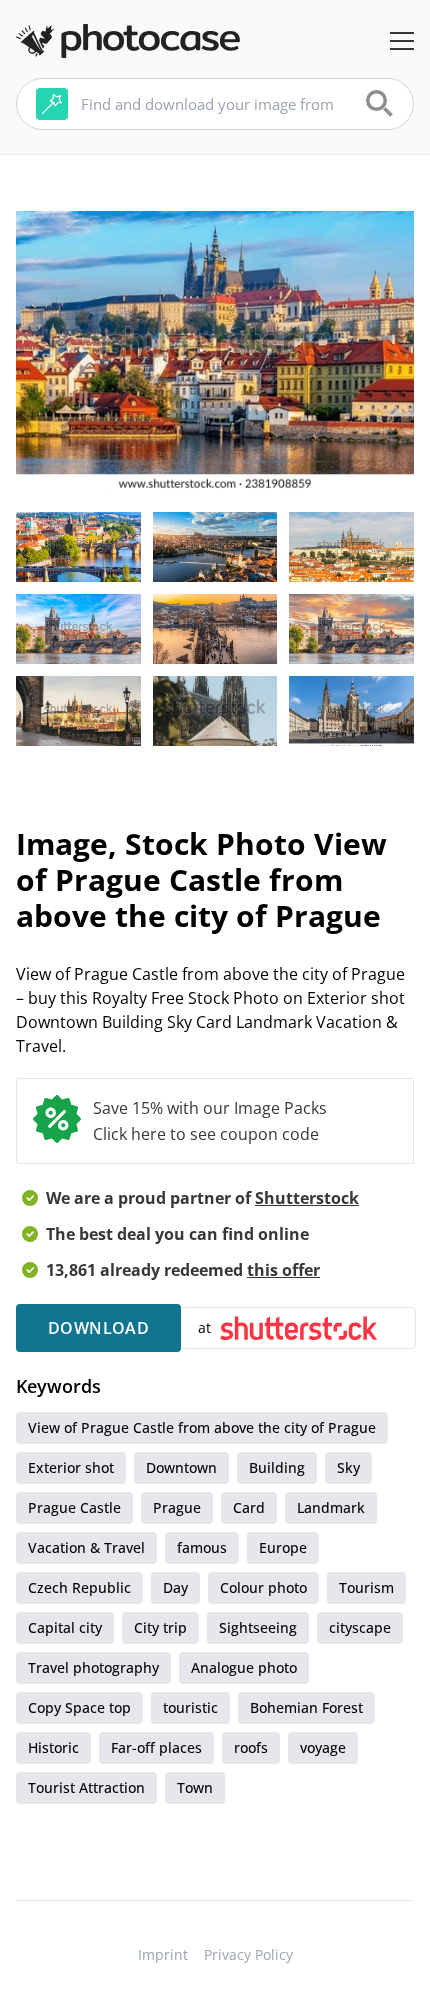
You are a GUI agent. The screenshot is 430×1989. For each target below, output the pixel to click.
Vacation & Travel (86, 1547)
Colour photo (263, 1587)
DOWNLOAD (98, 1328)
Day (175, 1587)
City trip (160, 1627)
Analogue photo (244, 1667)
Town (195, 1787)
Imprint (163, 1954)
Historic (53, 1747)
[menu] (402, 41)
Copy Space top (79, 1707)
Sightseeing (258, 1627)
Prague (177, 1507)
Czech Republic (79, 1587)
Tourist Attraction (86, 1787)
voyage (323, 1747)
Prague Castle (74, 1507)
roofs (251, 1747)
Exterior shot (71, 1467)
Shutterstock (307, 1198)
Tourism (366, 1587)
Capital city (65, 1627)
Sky (348, 1467)
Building (277, 1467)
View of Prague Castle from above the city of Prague (202, 1427)
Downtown (181, 1467)
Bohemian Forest (306, 1707)
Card (249, 1507)
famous (202, 1547)
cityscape (360, 1627)
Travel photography (93, 1667)
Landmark (331, 1507)
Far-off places (156, 1747)
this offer (283, 1270)
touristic (190, 1707)
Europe (283, 1547)
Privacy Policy (248, 1954)
